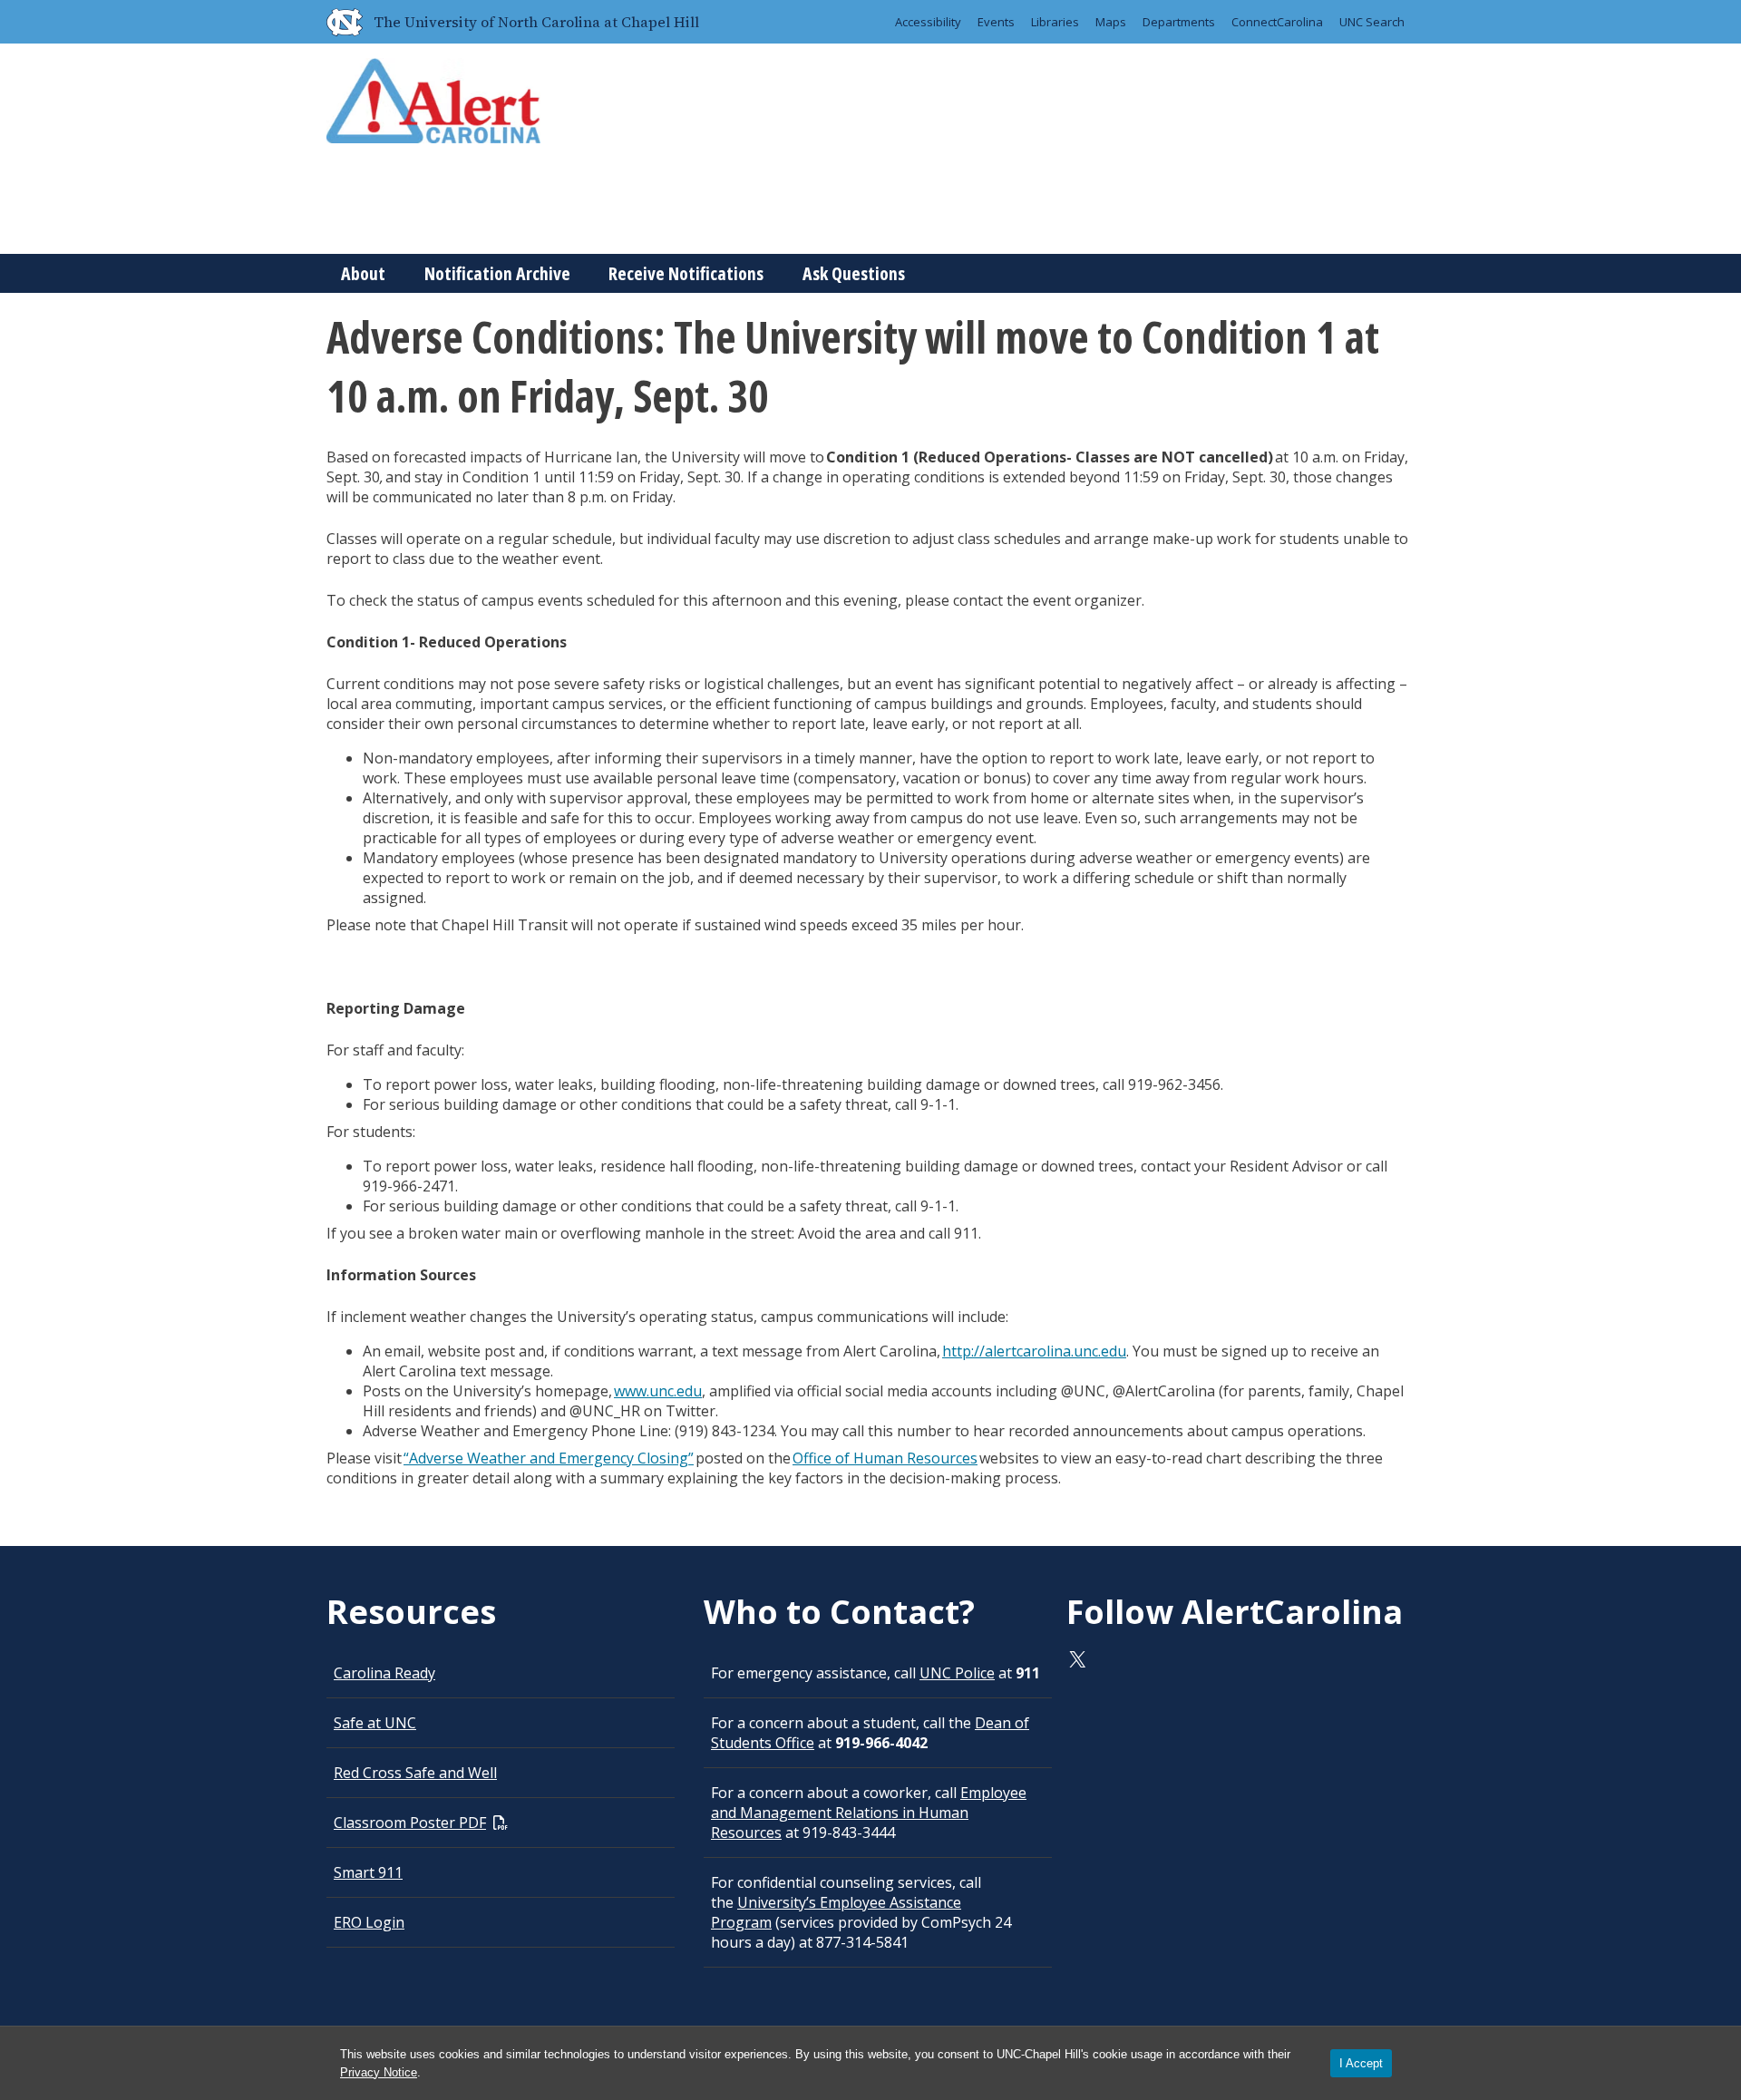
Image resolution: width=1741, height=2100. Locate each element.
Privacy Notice (379, 2072)
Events (996, 22)
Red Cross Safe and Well (415, 1773)
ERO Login (369, 1922)
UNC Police (957, 1673)
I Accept (1361, 2063)
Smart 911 (368, 1872)
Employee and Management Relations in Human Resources (869, 1813)
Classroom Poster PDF (410, 1823)
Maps (1111, 22)
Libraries (1055, 22)
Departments (1179, 22)
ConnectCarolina (1277, 22)
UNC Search (1372, 22)
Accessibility (928, 22)
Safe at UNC (375, 1723)
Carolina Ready (384, 1673)
